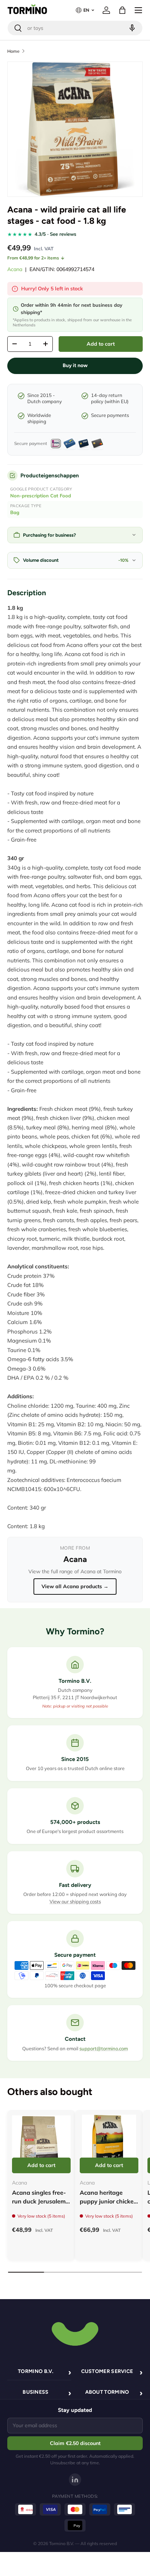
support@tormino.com (104, 2048)
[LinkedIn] (75, 2480)
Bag (15, 512)
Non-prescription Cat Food (41, 496)
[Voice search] (131, 28)
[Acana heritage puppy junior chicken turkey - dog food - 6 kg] (109, 2144)
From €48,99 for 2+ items (33, 258)
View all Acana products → (75, 1586)
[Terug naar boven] (75, 2333)
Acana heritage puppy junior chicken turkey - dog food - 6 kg (108, 2206)
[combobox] (75, 28)
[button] (122, 10)
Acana (15, 269)
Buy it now (75, 365)
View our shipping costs (75, 1901)
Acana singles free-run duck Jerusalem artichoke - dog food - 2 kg (40, 2206)
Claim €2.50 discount (75, 2443)
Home (13, 51)
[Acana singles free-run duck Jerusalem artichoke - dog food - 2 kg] (41, 2144)
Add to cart (101, 344)
